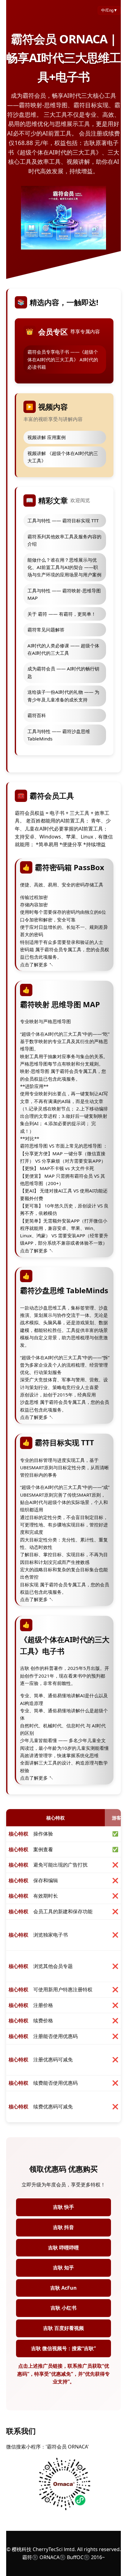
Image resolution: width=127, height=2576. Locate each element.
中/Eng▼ (109, 10)
